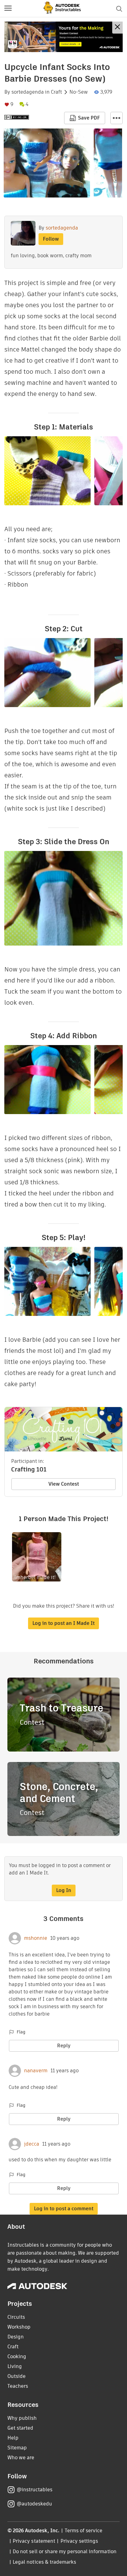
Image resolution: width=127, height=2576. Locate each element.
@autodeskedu (34, 2504)
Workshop (19, 2327)
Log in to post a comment (64, 2209)
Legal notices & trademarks (44, 2562)
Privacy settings (79, 2541)
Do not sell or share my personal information (64, 2552)
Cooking (17, 2356)
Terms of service (84, 2531)
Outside (16, 2376)
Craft (56, 92)
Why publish (22, 2418)
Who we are (21, 2458)
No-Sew (79, 92)
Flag (21, 2032)
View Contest (64, 1484)
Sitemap (17, 2448)
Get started (20, 2428)
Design (16, 2337)
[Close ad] (117, 28)
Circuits (16, 2317)
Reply (64, 2046)
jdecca (32, 2144)
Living (15, 2366)
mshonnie (36, 1938)
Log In (64, 1890)
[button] (8, 9)
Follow (51, 239)
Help (13, 2438)
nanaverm (36, 2071)
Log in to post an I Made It (63, 1623)
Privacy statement (34, 2541)
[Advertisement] (63, 37)
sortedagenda (28, 92)
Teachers (18, 2386)
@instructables (35, 2490)
